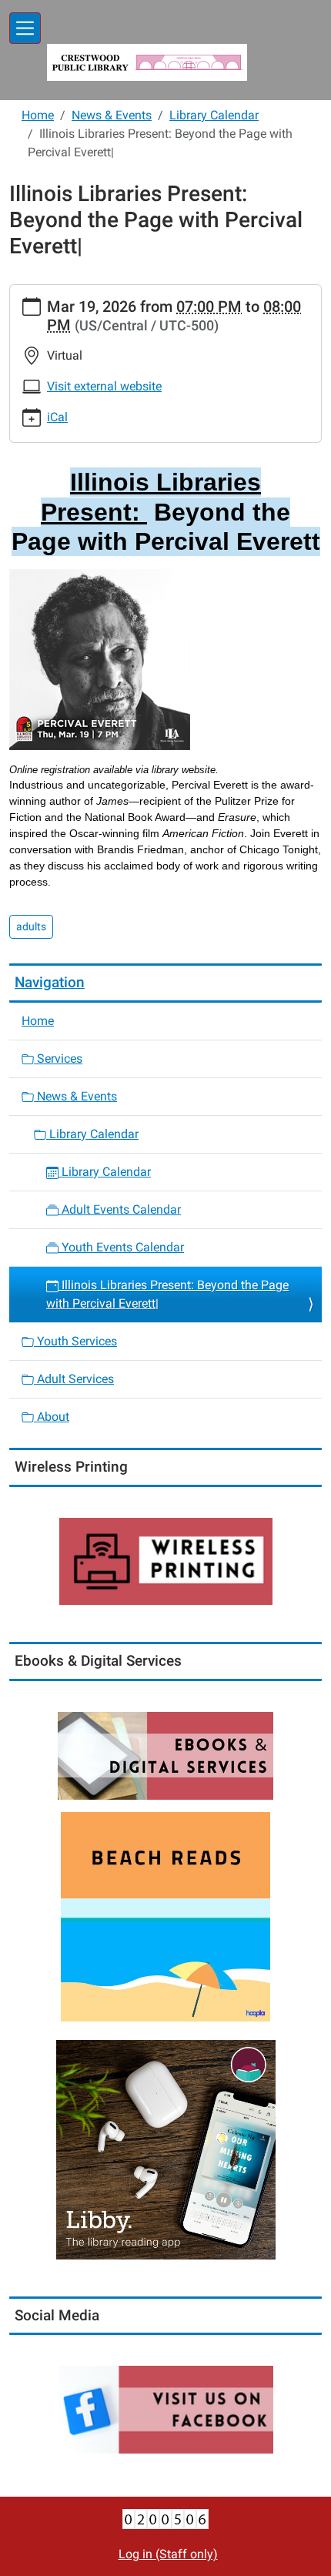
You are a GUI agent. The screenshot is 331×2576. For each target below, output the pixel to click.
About (52, 1417)
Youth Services (75, 1341)
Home (38, 115)
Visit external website (104, 386)
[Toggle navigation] (25, 28)
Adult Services (74, 1379)
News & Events (112, 115)
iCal (57, 417)
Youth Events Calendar (121, 1247)
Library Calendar (214, 115)
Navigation (50, 982)
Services (58, 1059)
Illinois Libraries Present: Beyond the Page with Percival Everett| (167, 1294)
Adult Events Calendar (120, 1209)
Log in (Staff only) (168, 2554)
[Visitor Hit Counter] (165, 2518)
